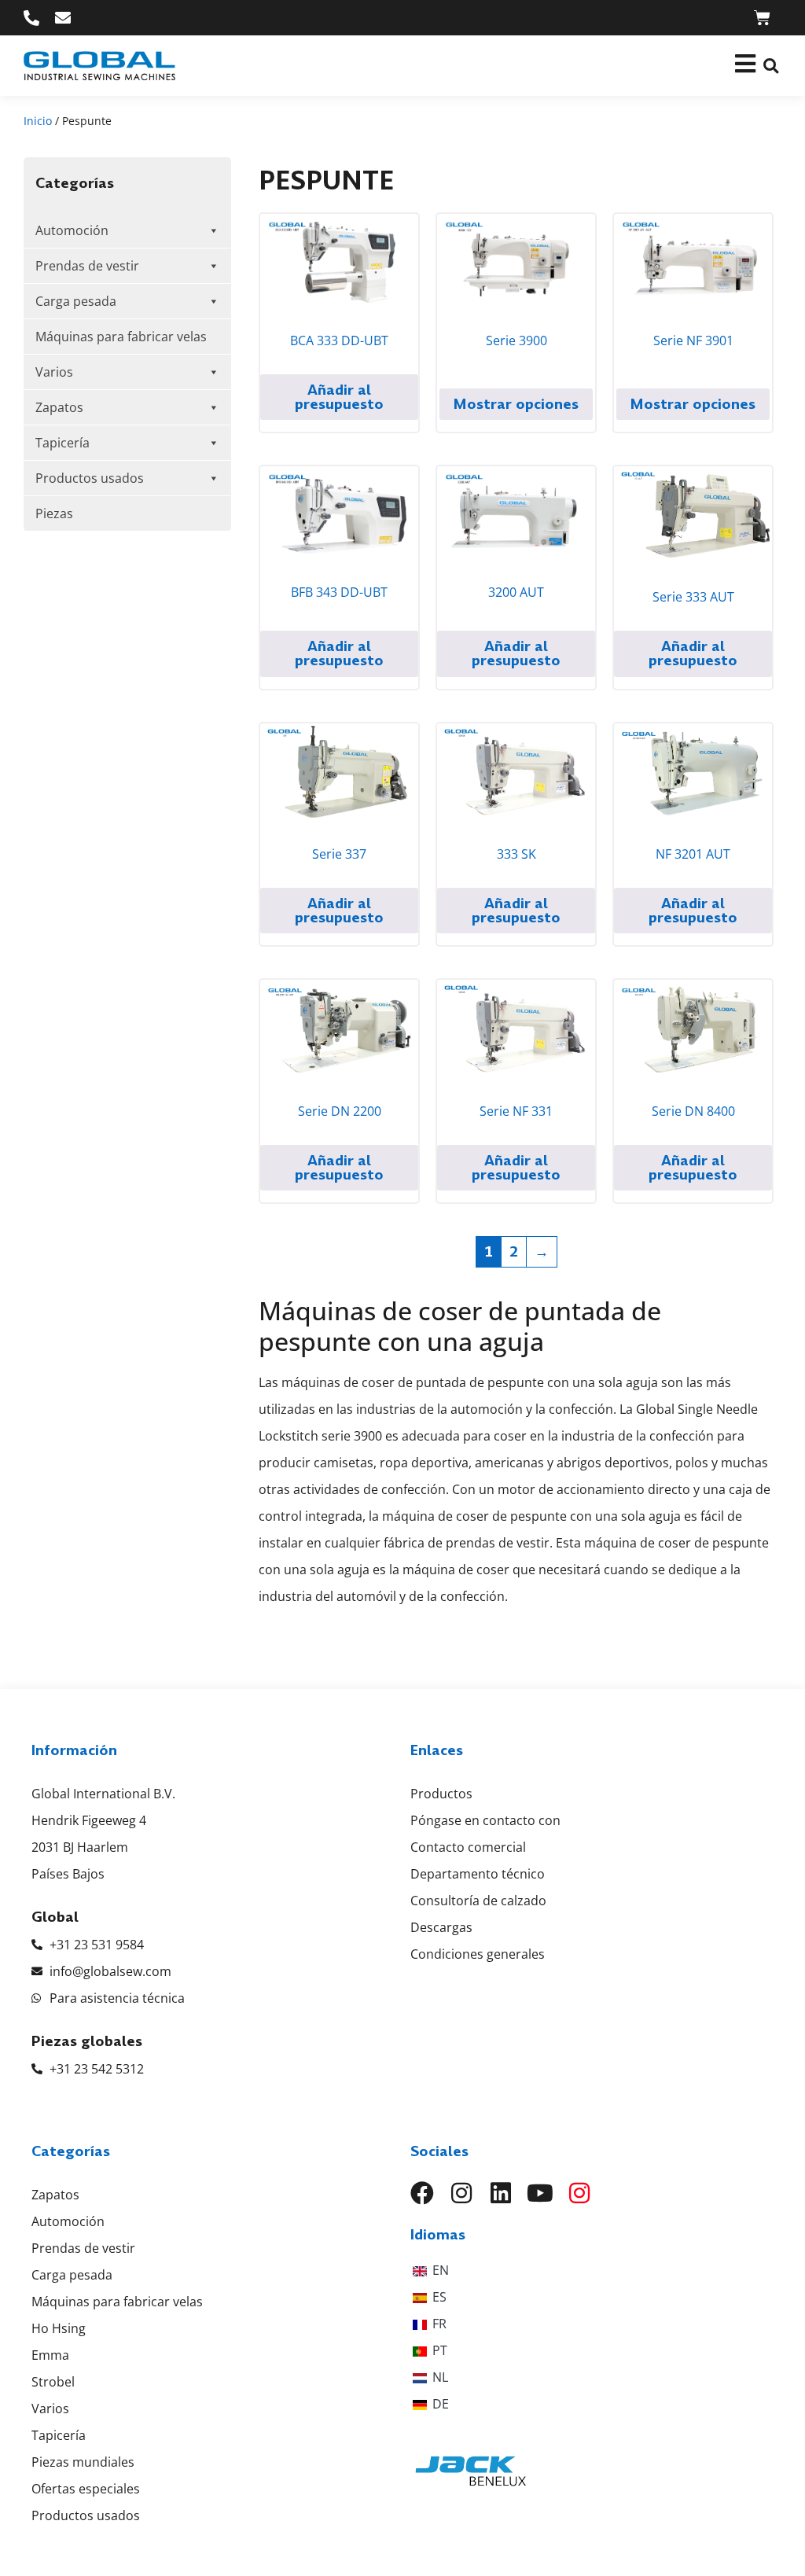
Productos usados (90, 478)
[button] (771, 66)
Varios (54, 372)
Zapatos (59, 407)
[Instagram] (461, 2193)
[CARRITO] (762, 18)
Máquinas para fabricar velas (121, 337)
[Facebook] (422, 2193)
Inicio (38, 121)
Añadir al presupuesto (339, 397)
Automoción (72, 230)
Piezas (54, 513)
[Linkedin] (501, 2193)
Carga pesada (76, 301)
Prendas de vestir (87, 266)
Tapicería (62, 443)
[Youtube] (540, 2193)
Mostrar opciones (516, 404)
